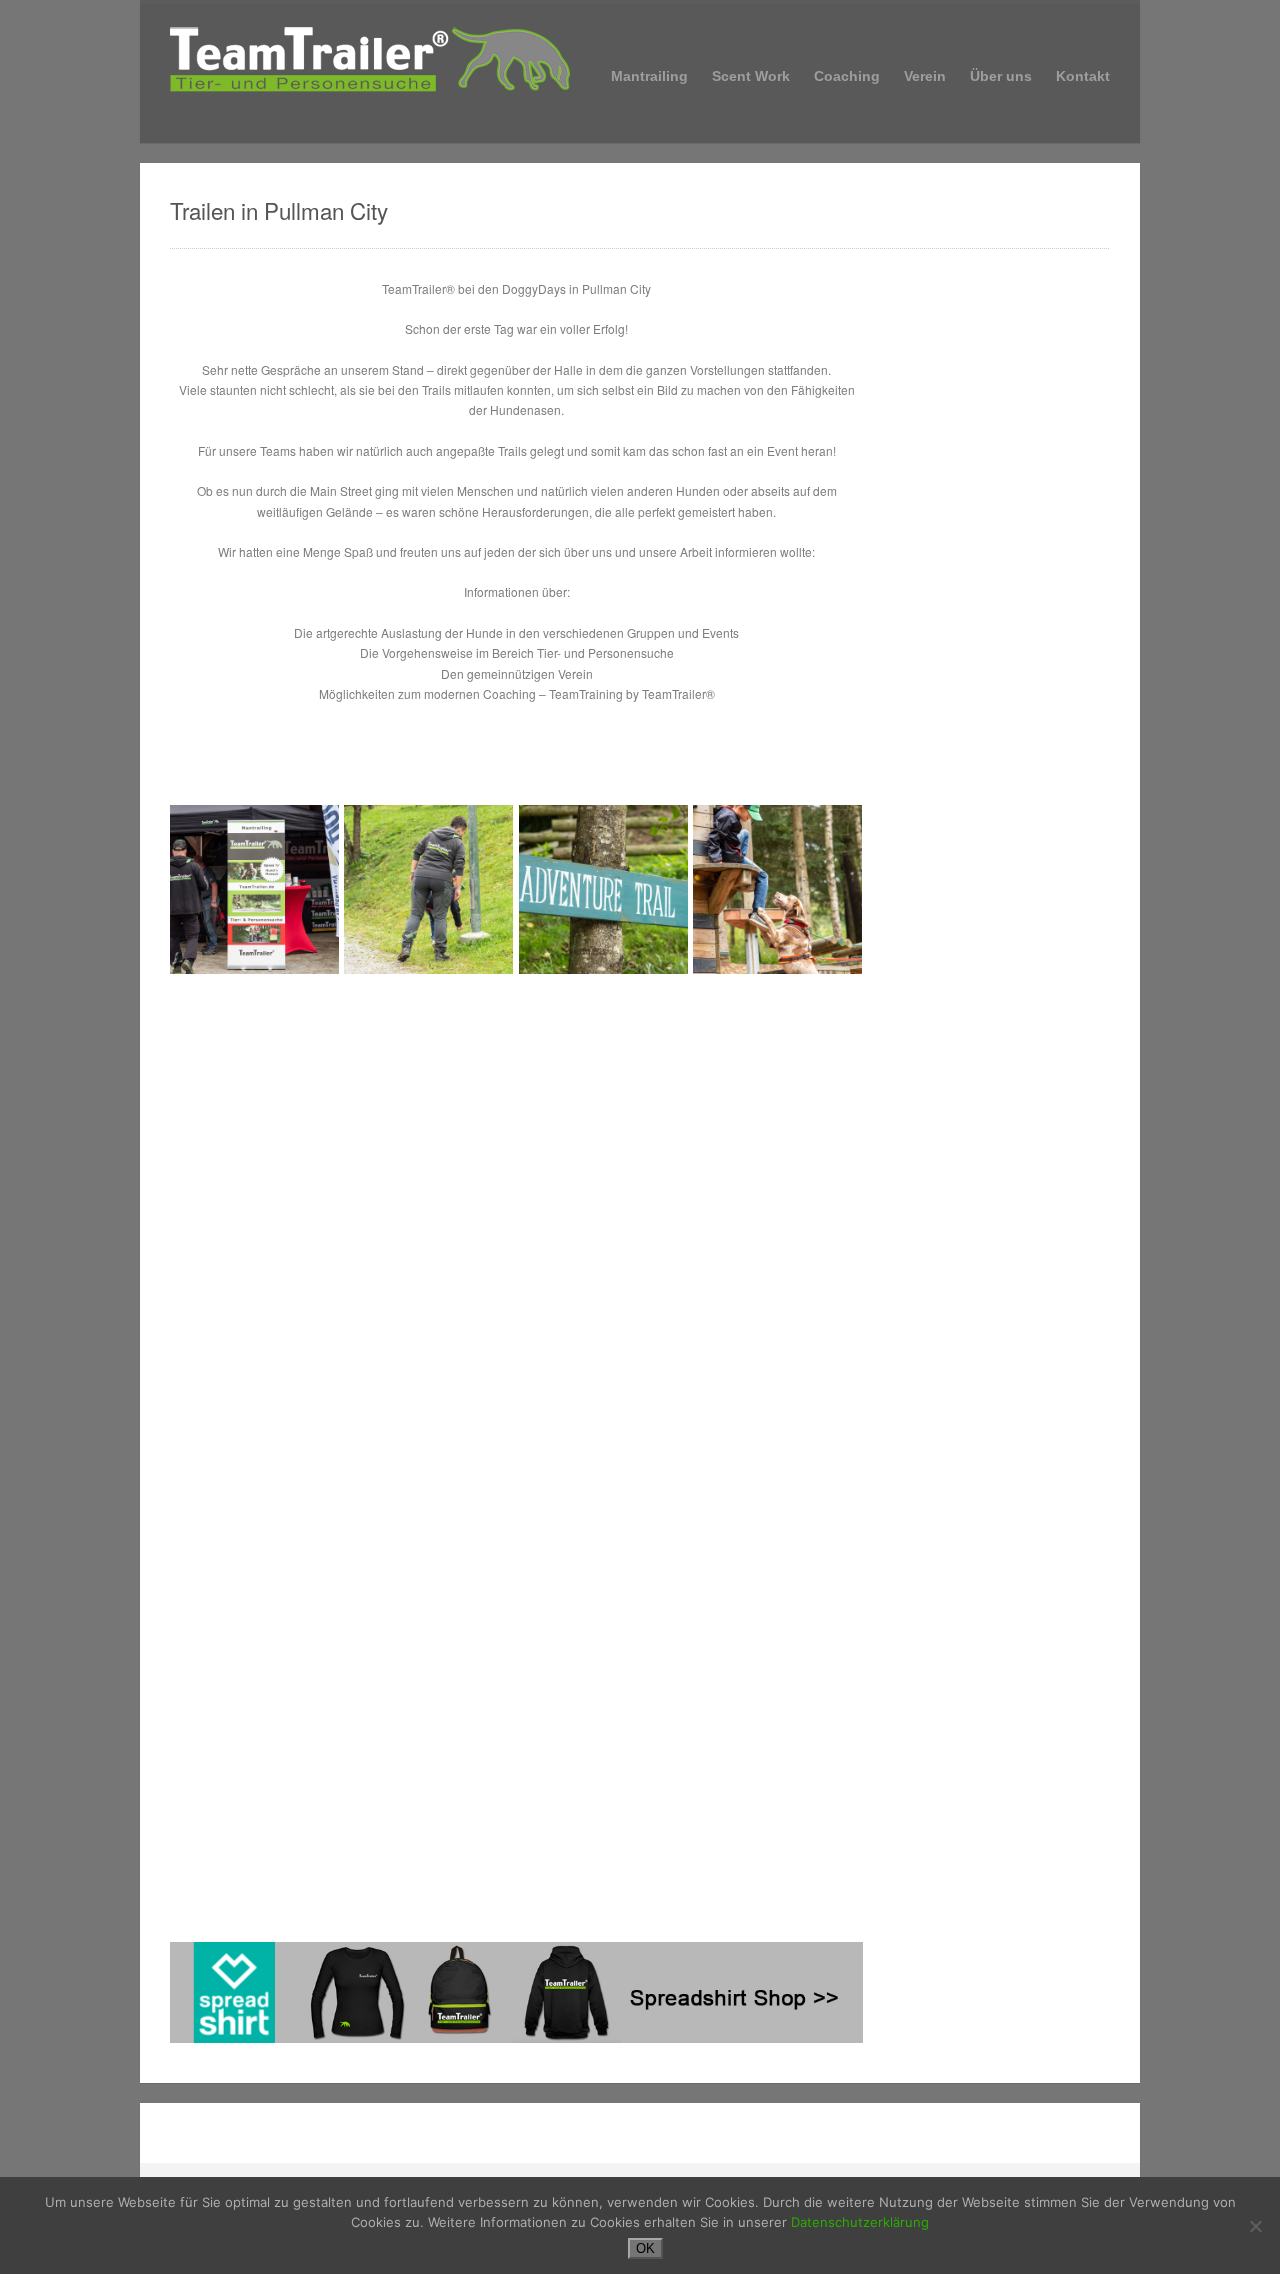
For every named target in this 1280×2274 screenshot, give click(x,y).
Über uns (1001, 76)
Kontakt (1083, 76)
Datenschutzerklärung (860, 2222)
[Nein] (1255, 2226)
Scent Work (751, 76)
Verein (925, 74)
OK (645, 2248)
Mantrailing (649, 74)
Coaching (847, 74)
